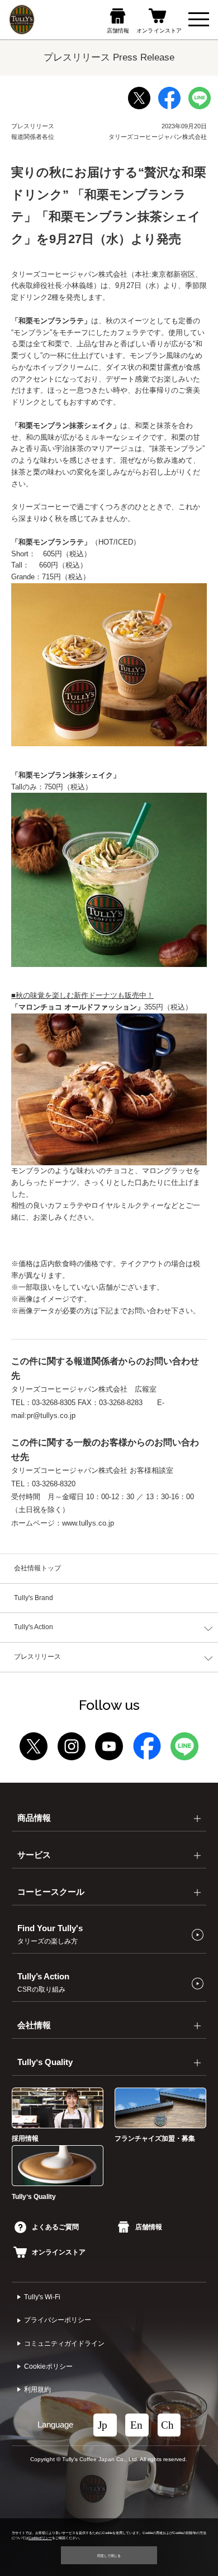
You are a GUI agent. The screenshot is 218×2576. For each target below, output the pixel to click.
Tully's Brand (34, 1598)
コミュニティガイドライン (64, 2343)
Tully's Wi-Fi (42, 2297)
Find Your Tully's (50, 1935)
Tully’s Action (43, 1983)
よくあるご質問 (55, 2227)
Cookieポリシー (48, 2366)
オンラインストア (59, 2252)
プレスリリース (37, 1657)
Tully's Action (34, 1627)
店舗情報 (148, 2227)
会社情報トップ (37, 1568)
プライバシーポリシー (58, 2320)
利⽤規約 (37, 2389)
